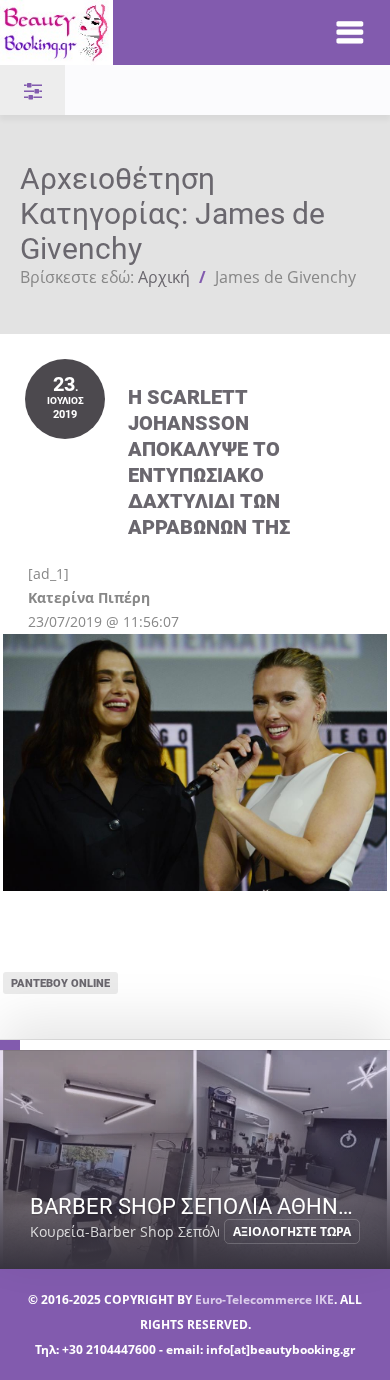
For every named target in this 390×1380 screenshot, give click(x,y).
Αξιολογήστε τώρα (292, 1231)
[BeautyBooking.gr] (146, 32)
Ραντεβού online (60, 982)
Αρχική (164, 277)
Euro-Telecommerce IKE (264, 1299)
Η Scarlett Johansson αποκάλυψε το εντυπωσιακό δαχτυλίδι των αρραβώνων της (209, 461)
